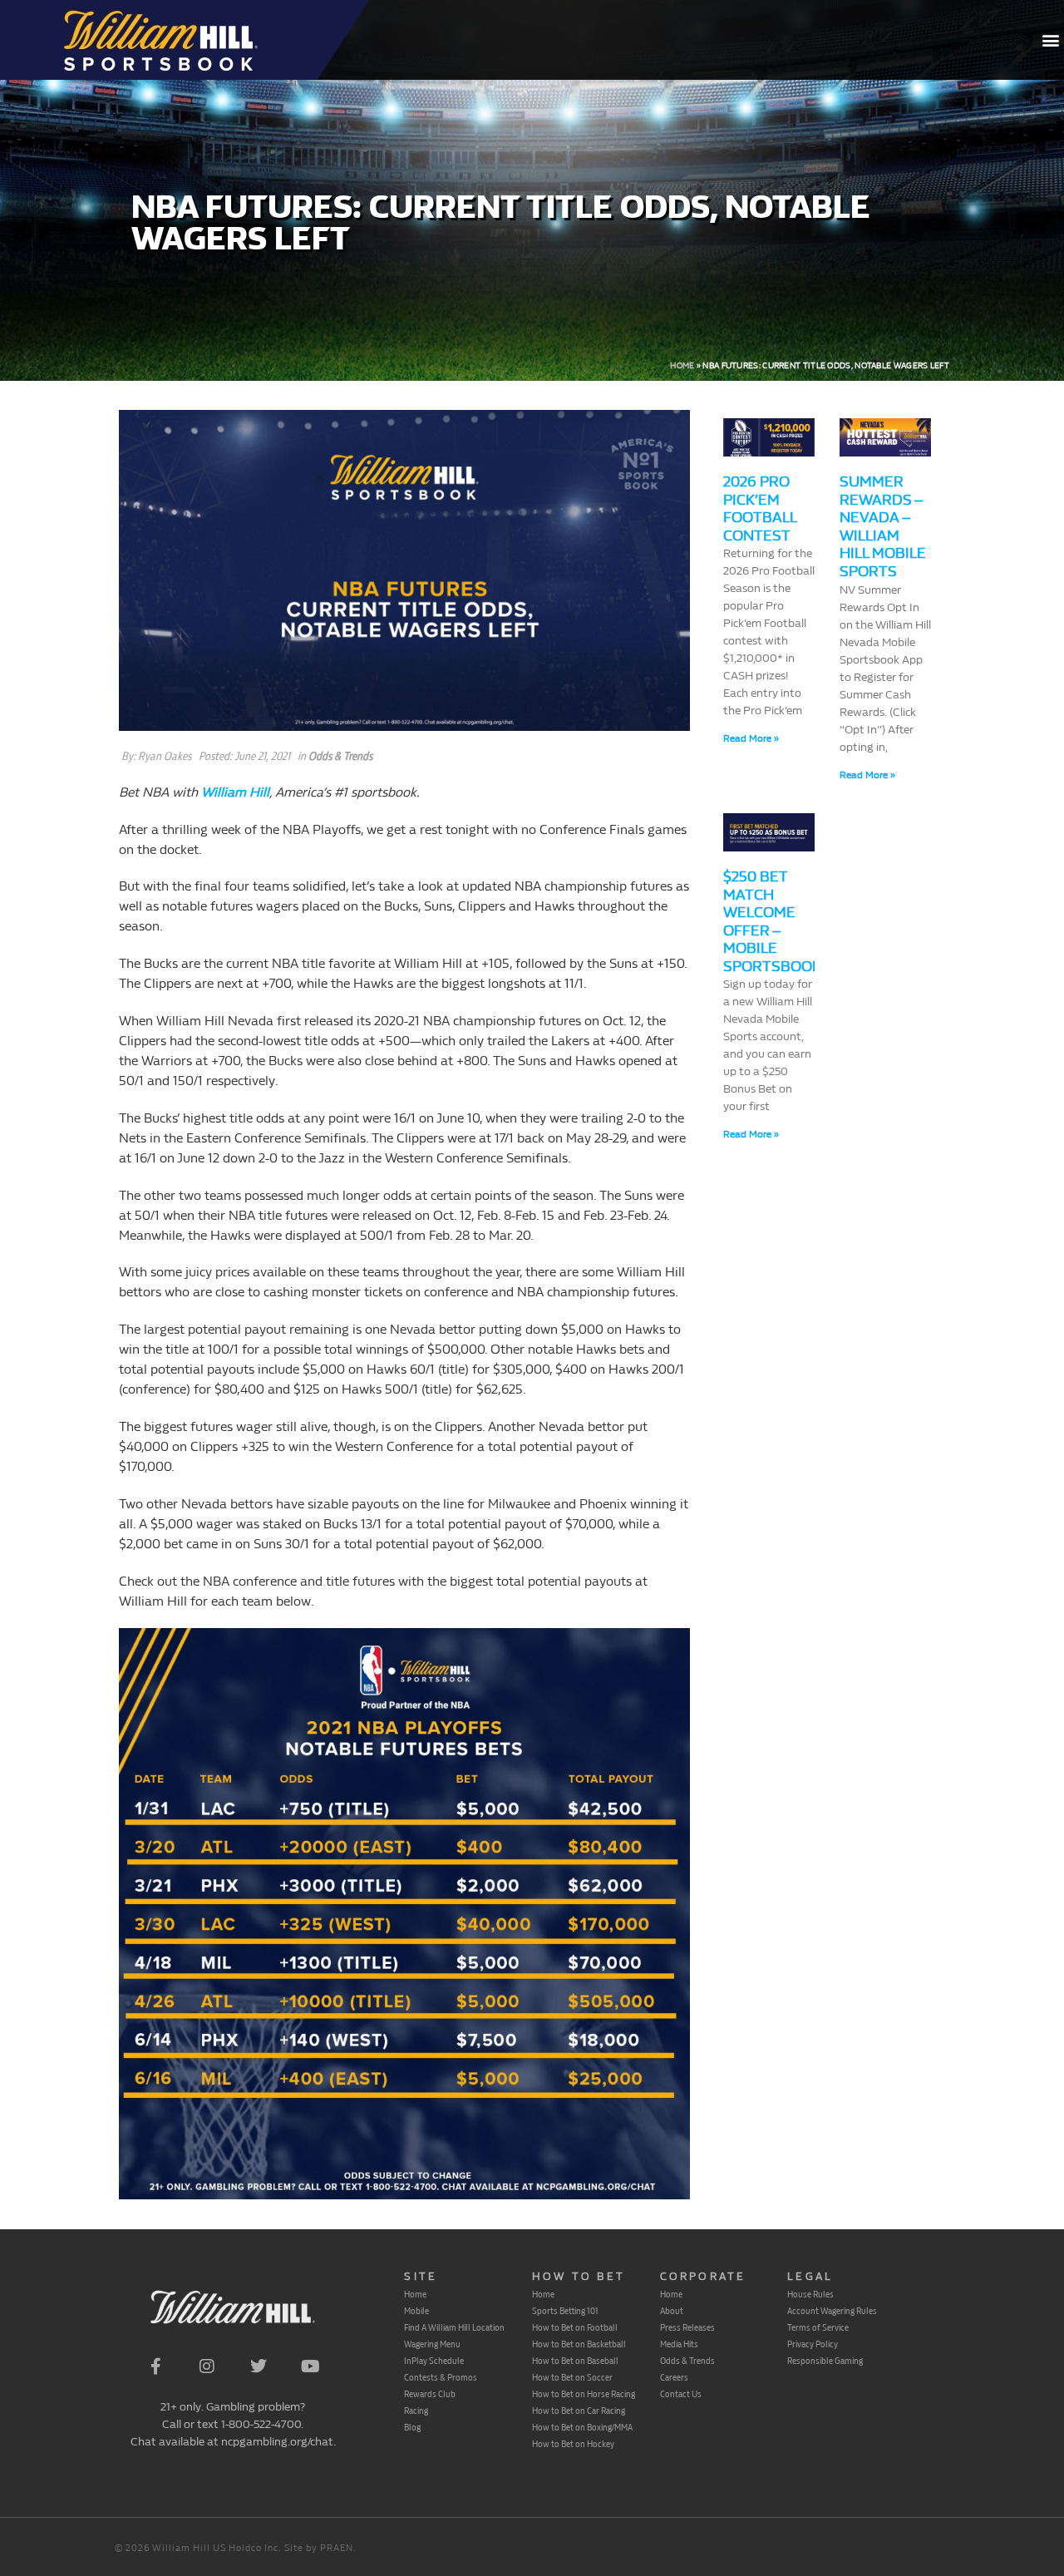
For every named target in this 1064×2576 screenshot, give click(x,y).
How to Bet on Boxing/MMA (582, 2427)
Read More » (751, 738)
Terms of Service (818, 2327)
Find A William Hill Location (454, 2327)
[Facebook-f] (155, 2366)
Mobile (416, 2311)
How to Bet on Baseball (575, 2361)
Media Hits (679, 2344)
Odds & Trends (340, 756)
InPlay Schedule (434, 2361)
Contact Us (681, 2394)
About (672, 2311)
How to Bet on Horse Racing (584, 2394)
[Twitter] (259, 2366)
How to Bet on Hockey (573, 2444)
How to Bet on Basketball (579, 2344)
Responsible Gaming (825, 2361)
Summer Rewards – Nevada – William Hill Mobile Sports (883, 527)
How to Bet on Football (575, 2327)
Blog (412, 2427)
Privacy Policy (813, 2344)
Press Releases (687, 2327)
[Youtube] (310, 2366)
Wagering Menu (432, 2344)
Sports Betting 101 (565, 2311)
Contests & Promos (441, 2377)
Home (682, 366)
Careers (674, 2377)
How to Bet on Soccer (572, 2377)
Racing (416, 2411)
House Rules (810, 2294)
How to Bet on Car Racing (579, 2411)
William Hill (235, 792)
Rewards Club (430, 2394)
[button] (1050, 40)
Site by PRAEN (319, 2548)
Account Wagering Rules (832, 2311)
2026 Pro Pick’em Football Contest (760, 509)
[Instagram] (207, 2366)
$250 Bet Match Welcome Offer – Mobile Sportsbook (772, 922)
